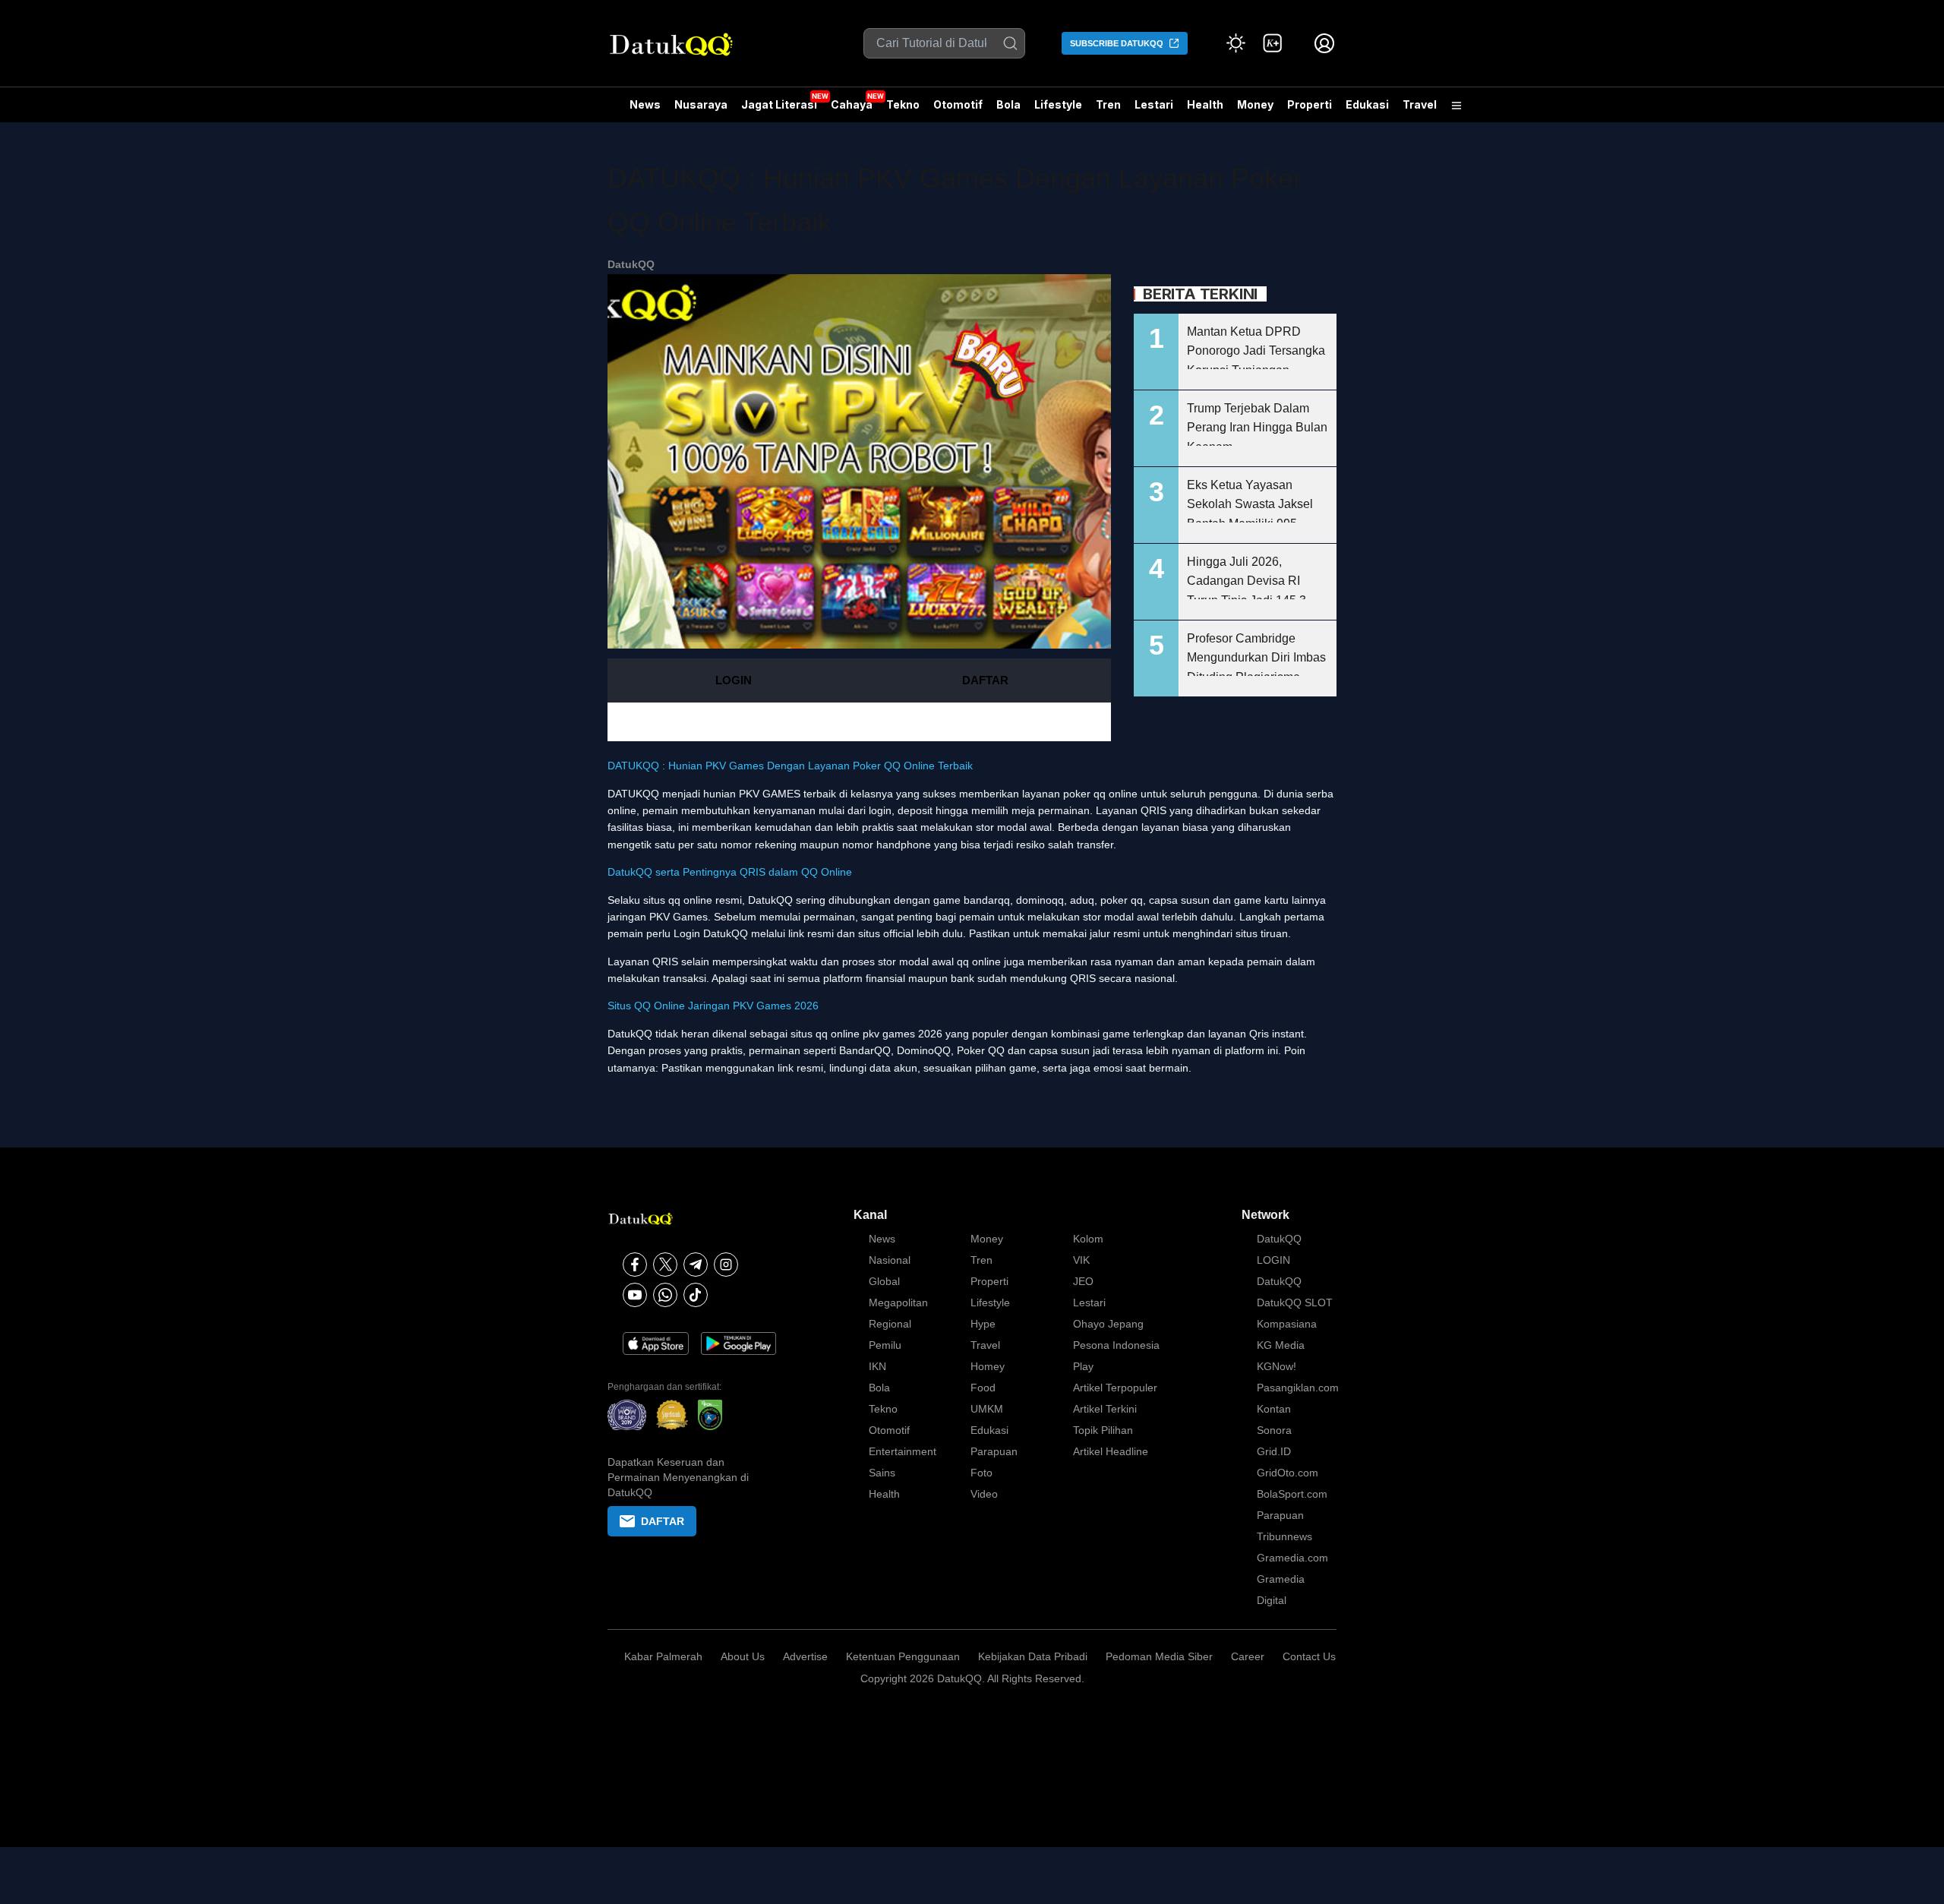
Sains (882, 1473)
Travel (1420, 104)
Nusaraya (701, 104)
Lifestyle (1058, 104)
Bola (1008, 104)
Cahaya (852, 104)
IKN (877, 1366)
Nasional (890, 1260)
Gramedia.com (1292, 1558)
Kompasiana (1287, 1324)
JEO (1083, 1281)
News (645, 104)
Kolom (1088, 1239)
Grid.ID (1274, 1451)
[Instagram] (726, 1265)
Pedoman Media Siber (1159, 1656)
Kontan (1274, 1409)
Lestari (1154, 110)
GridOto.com (1288, 1473)
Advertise (805, 1656)
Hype (983, 1324)
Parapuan (994, 1451)
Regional (890, 1324)
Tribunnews (1284, 1536)
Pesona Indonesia (1116, 1345)
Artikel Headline (1111, 1451)
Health (1205, 104)
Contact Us (1309, 1656)
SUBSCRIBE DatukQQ (1117, 43)
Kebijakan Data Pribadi (1033, 1656)
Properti (1310, 104)
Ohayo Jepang (1108, 1324)
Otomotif (958, 104)
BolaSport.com (1292, 1494)
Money (1255, 104)
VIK (1081, 1260)
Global (884, 1281)
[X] (665, 1265)
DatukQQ (631, 264)
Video (984, 1494)
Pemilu (885, 1345)
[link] (1273, 43)
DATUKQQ (633, 794)
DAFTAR (985, 680)
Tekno (903, 104)
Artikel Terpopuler (1115, 1388)
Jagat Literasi (779, 104)
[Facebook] (635, 1265)
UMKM (987, 1409)
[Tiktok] (696, 1295)
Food (983, 1388)
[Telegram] (696, 1265)
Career (1248, 1656)
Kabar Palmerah (663, 1656)
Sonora (1274, 1430)
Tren (1108, 104)
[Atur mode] (1236, 43)
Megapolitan (898, 1302)
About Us (743, 1656)
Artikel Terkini (1105, 1409)
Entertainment (903, 1451)
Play (1083, 1366)
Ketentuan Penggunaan (903, 1656)
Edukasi (1367, 104)
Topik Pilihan (1103, 1430)
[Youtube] (635, 1295)
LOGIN (734, 680)
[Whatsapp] (665, 1295)
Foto (981, 1473)
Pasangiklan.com (1298, 1388)
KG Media (1281, 1345)
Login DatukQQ (711, 933)
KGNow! (1277, 1366)
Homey (988, 1366)
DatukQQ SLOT (1295, 1302)
